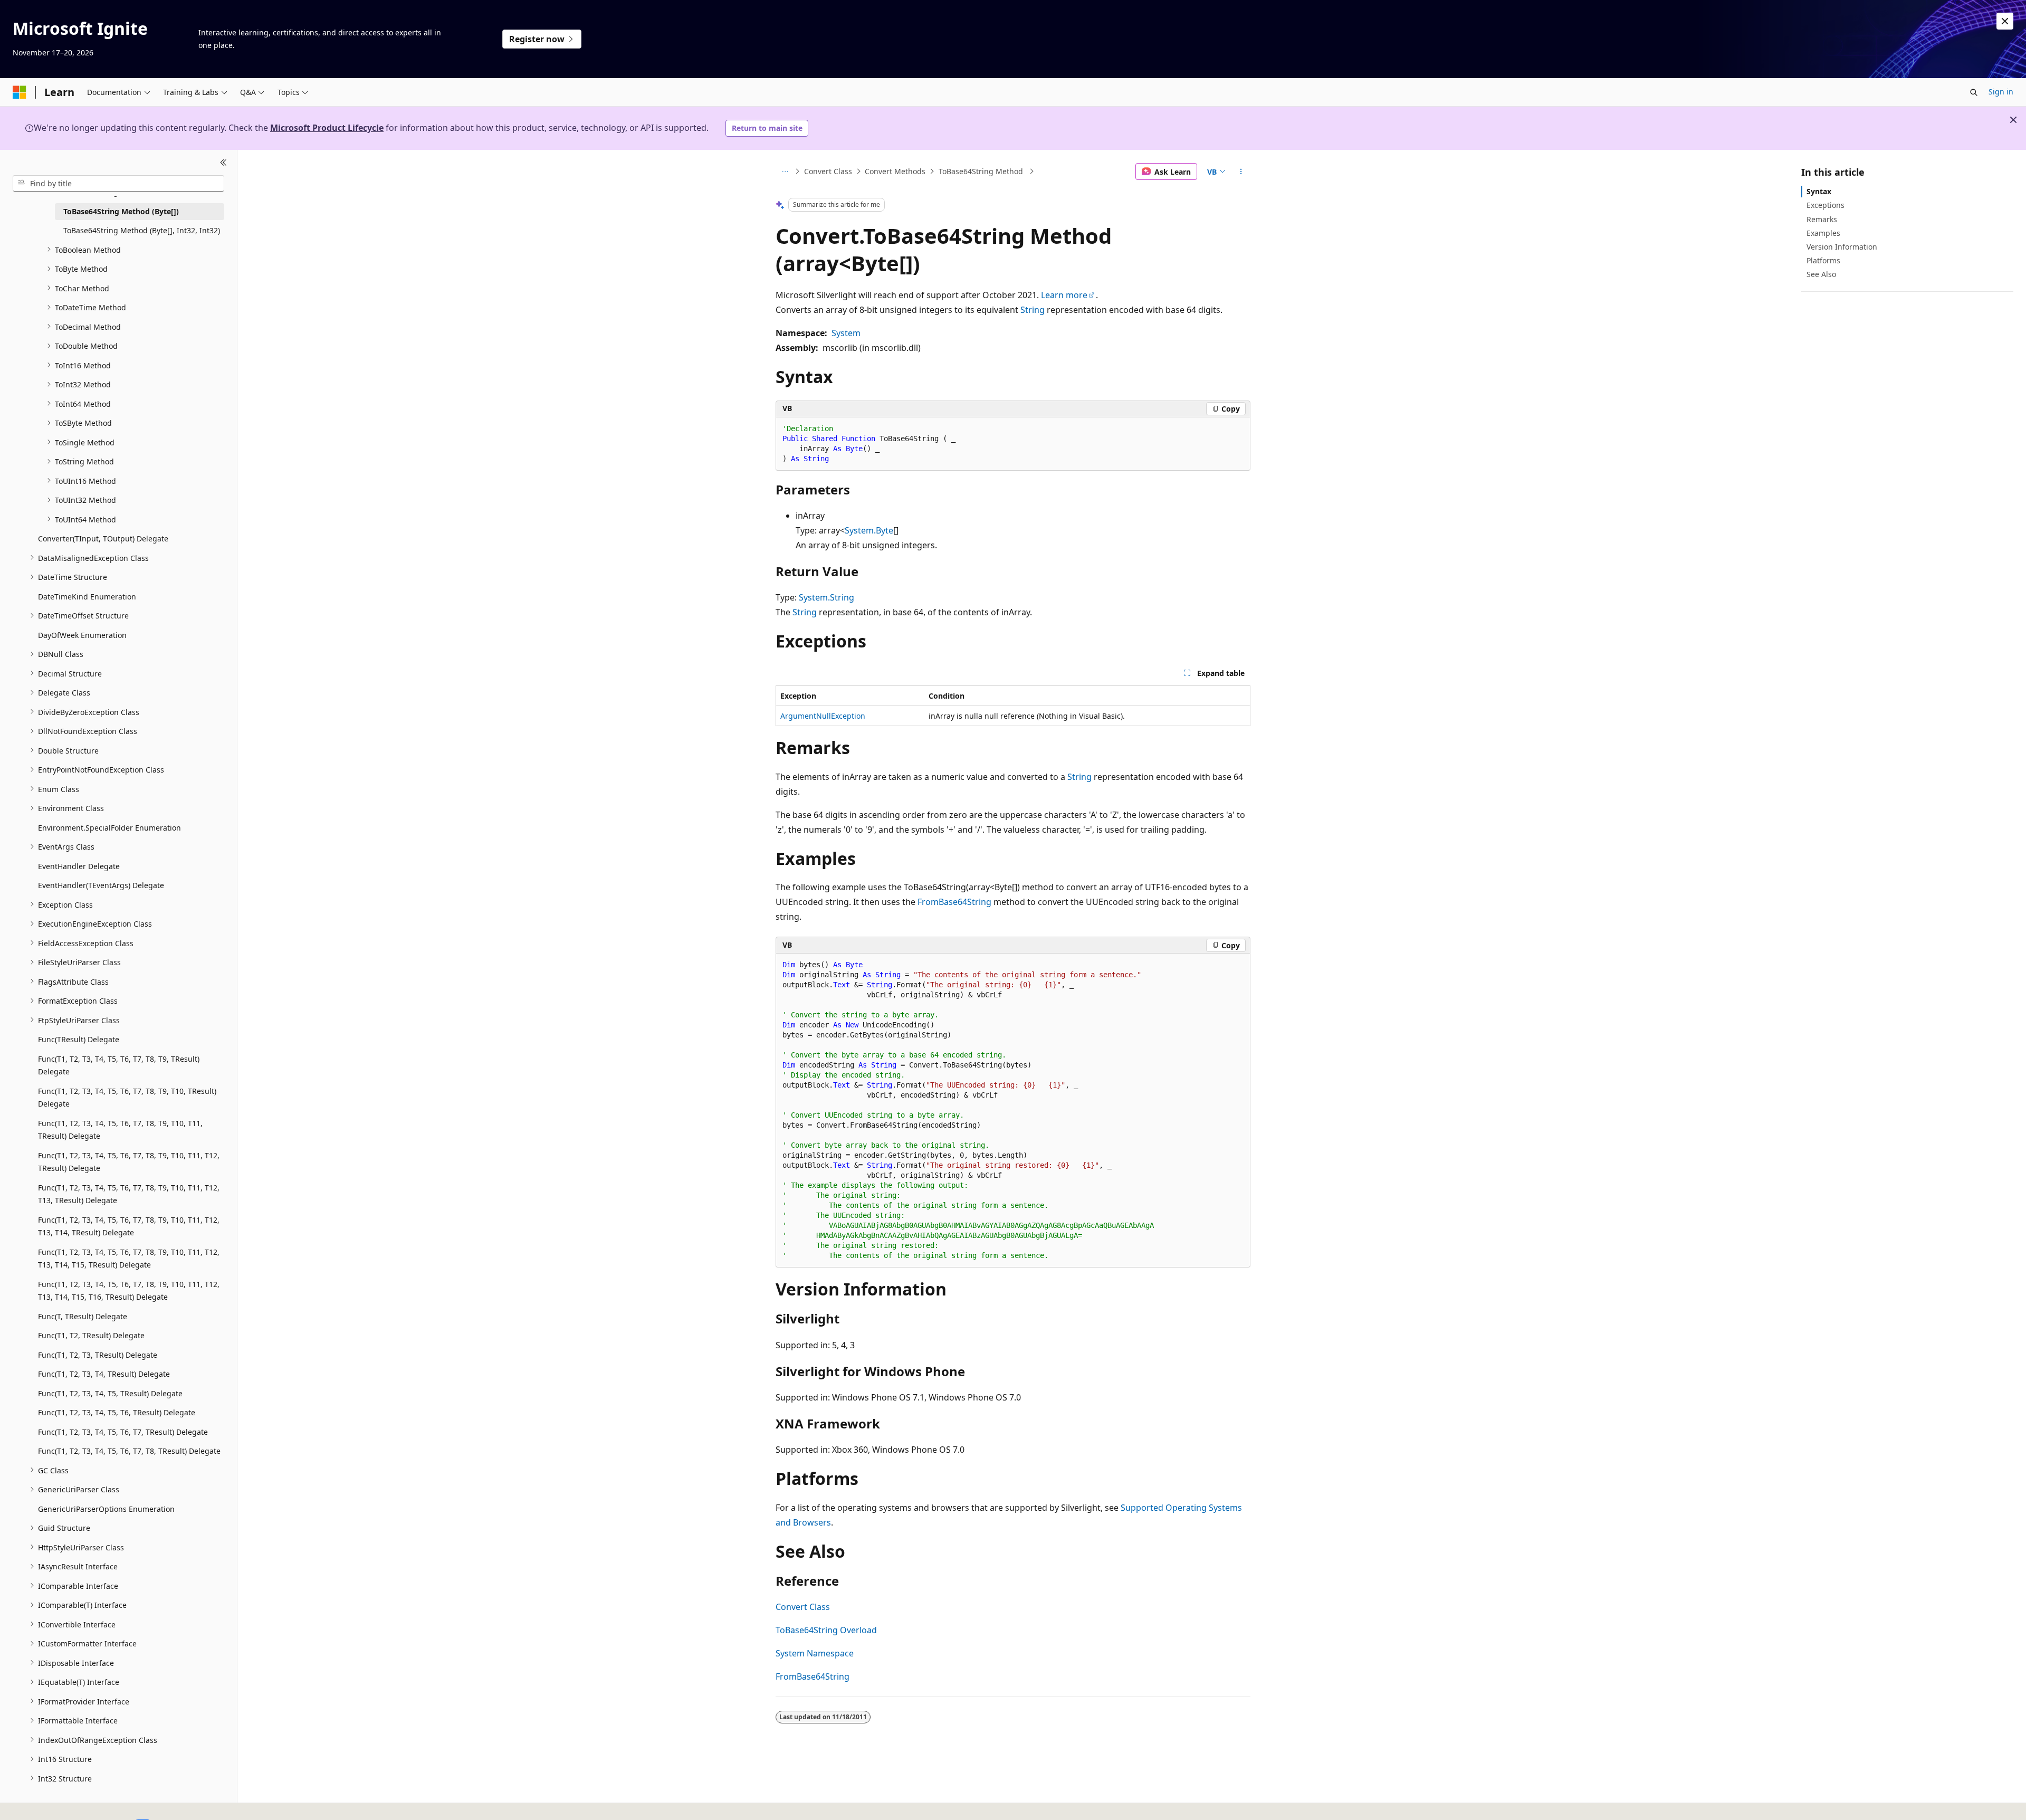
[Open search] (1974, 92)
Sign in (2001, 92)
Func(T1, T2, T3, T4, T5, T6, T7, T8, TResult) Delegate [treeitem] (129, 1451)
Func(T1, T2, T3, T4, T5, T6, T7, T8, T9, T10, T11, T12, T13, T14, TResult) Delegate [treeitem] (129, 1226)
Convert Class (828, 171)
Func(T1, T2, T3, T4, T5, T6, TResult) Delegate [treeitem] (117, 1412)
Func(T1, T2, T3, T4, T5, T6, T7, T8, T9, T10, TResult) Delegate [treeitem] (127, 1097)
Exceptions (1826, 205)
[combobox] (118, 183)
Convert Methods (895, 171)
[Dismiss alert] (2005, 21)
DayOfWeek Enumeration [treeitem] (82, 635)
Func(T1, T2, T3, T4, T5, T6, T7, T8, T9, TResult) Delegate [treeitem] (119, 1065)
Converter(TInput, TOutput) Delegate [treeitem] (103, 539)
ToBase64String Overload (826, 1630)
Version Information (1842, 247)
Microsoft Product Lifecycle (327, 128)
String (1033, 310)
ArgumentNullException (823, 716)
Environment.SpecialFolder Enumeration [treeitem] (109, 827)
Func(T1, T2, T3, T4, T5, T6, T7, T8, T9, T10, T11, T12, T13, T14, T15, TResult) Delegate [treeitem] (129, 1258)
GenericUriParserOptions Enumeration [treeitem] (106, 1508)
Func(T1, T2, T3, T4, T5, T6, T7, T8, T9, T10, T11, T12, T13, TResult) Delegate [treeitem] (129, 1194)
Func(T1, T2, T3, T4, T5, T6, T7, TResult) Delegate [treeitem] (123, 1431)
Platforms (1823, 260)
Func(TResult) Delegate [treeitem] (79, 1039)
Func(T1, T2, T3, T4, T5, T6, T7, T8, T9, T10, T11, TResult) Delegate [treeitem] (120, 1129)
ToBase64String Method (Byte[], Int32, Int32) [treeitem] (142, 230)
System (846, 333)
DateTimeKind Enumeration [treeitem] (87, 596)
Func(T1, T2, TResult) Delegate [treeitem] (91, 1335)
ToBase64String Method (982, 171)
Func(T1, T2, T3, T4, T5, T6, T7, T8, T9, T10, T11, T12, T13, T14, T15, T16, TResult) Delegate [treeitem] (129, 1290)
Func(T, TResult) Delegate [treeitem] (83, 1316)
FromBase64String (954, 902)
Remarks (1822, 219)
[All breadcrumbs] (785, 171)
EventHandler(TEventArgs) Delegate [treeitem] (101, 885)
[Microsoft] (20, 92)
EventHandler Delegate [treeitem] (79, 866)
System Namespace (815, 1653)
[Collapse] (223, 163)
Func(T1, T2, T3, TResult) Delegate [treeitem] (98, 1354)
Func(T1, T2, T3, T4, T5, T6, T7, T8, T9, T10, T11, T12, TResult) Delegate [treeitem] (129, 1161)
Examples (1823, 232)
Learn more (1064, 295)
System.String (826, 597)
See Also (1821, 274)
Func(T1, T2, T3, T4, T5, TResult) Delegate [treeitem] (110, 1393)
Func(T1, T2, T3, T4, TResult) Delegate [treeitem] (104, 1374)
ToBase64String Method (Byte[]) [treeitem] (121, 211)
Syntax (1819, 191)
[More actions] (1241, 171)
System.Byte (869, 530)
